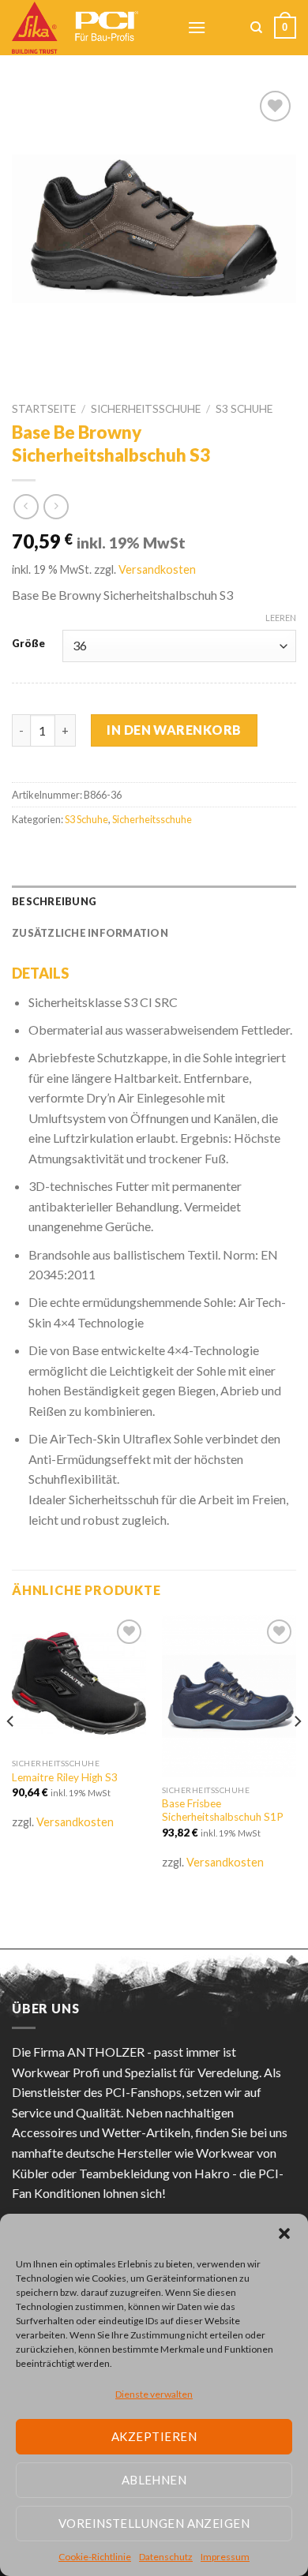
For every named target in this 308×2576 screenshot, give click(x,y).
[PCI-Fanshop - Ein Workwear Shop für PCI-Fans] (88, 28)
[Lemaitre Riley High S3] (79, 1683)
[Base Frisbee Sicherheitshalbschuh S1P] (229, 1696)
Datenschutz (166, 2557)
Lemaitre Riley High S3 (65, 1777)
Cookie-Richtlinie (95, 2557)
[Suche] (256, 28)
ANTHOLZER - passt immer (144, 2052)
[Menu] (197, 27)
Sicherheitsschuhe (146, 409)
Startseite (44, 409)
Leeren (281, 618)
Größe (28, 644)
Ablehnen (154, 2480)
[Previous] (11, 1753)
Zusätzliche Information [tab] (90, 933)
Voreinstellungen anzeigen (154, 2523)
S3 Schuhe (244, 409)
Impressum (225, 2557)
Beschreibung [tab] (54, 901)
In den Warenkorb (174, 730)
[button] (284, 2233)
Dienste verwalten (154, 2394)
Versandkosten (157, 569)
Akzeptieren (154, 2436)
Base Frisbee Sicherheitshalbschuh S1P (223, 1810)
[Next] (297, 1753)
